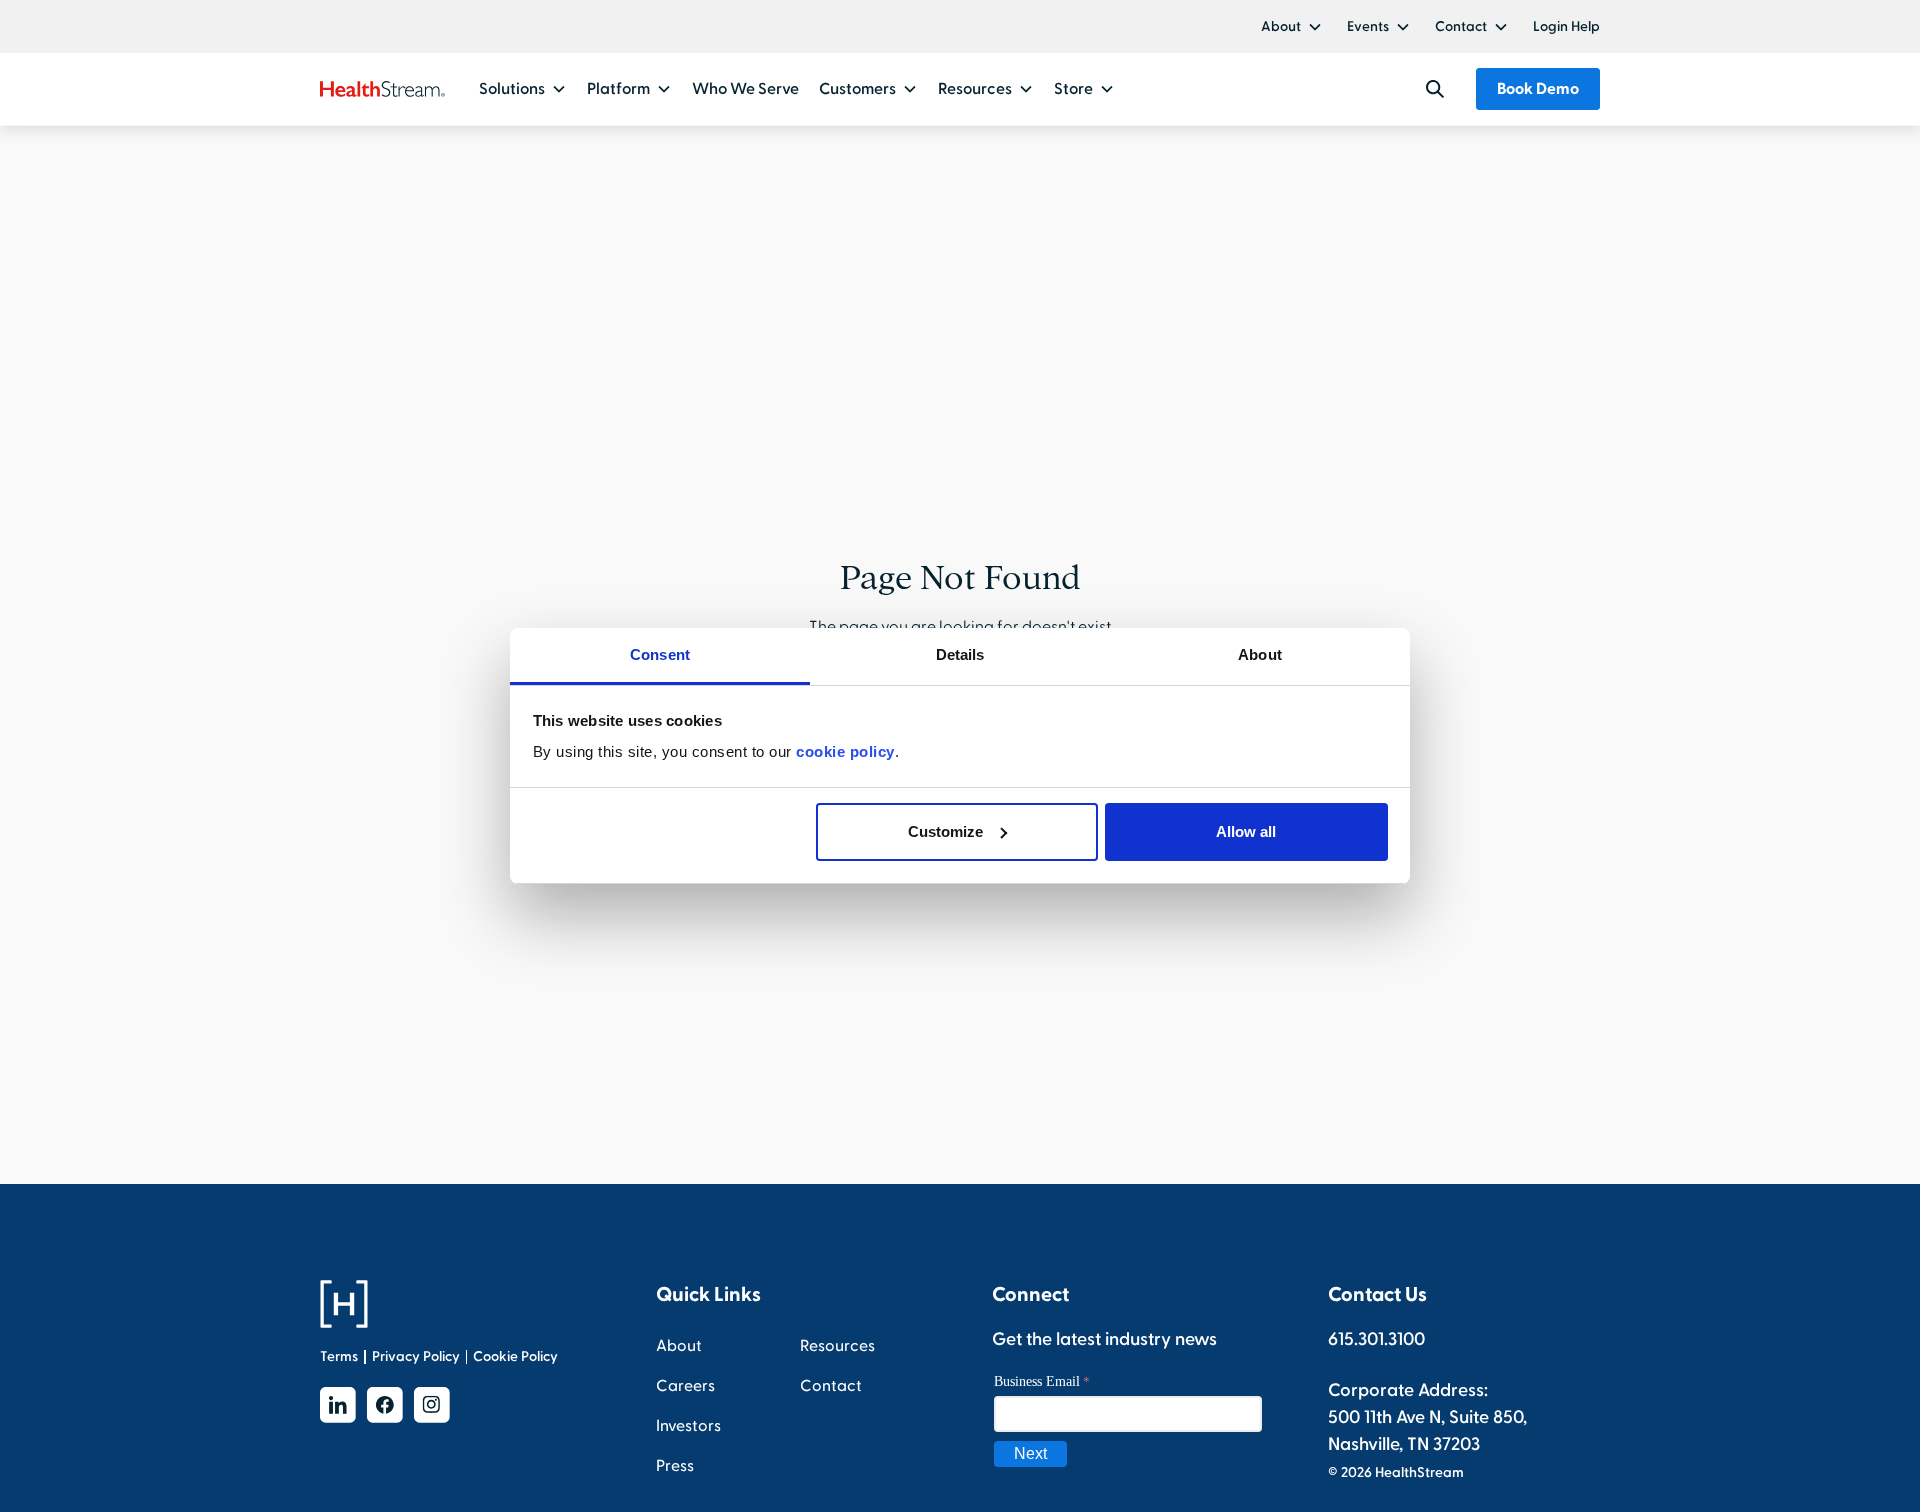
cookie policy (845, 751)
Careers (685, 1386)
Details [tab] (960, 654)
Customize (945, 831)
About (1281, 26)
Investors (688, 1426)
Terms (339, 1356)
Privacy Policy (416, 1356)
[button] (1292, 26)
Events (1368, 26)
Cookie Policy (515, 1356)
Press (675, 1466)
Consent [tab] (660, 654)
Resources (837, 1346)
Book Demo (1538, 89)
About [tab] (1260, 654)
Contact (1461, 26)
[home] (382, 89)
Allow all (1246, 831)
